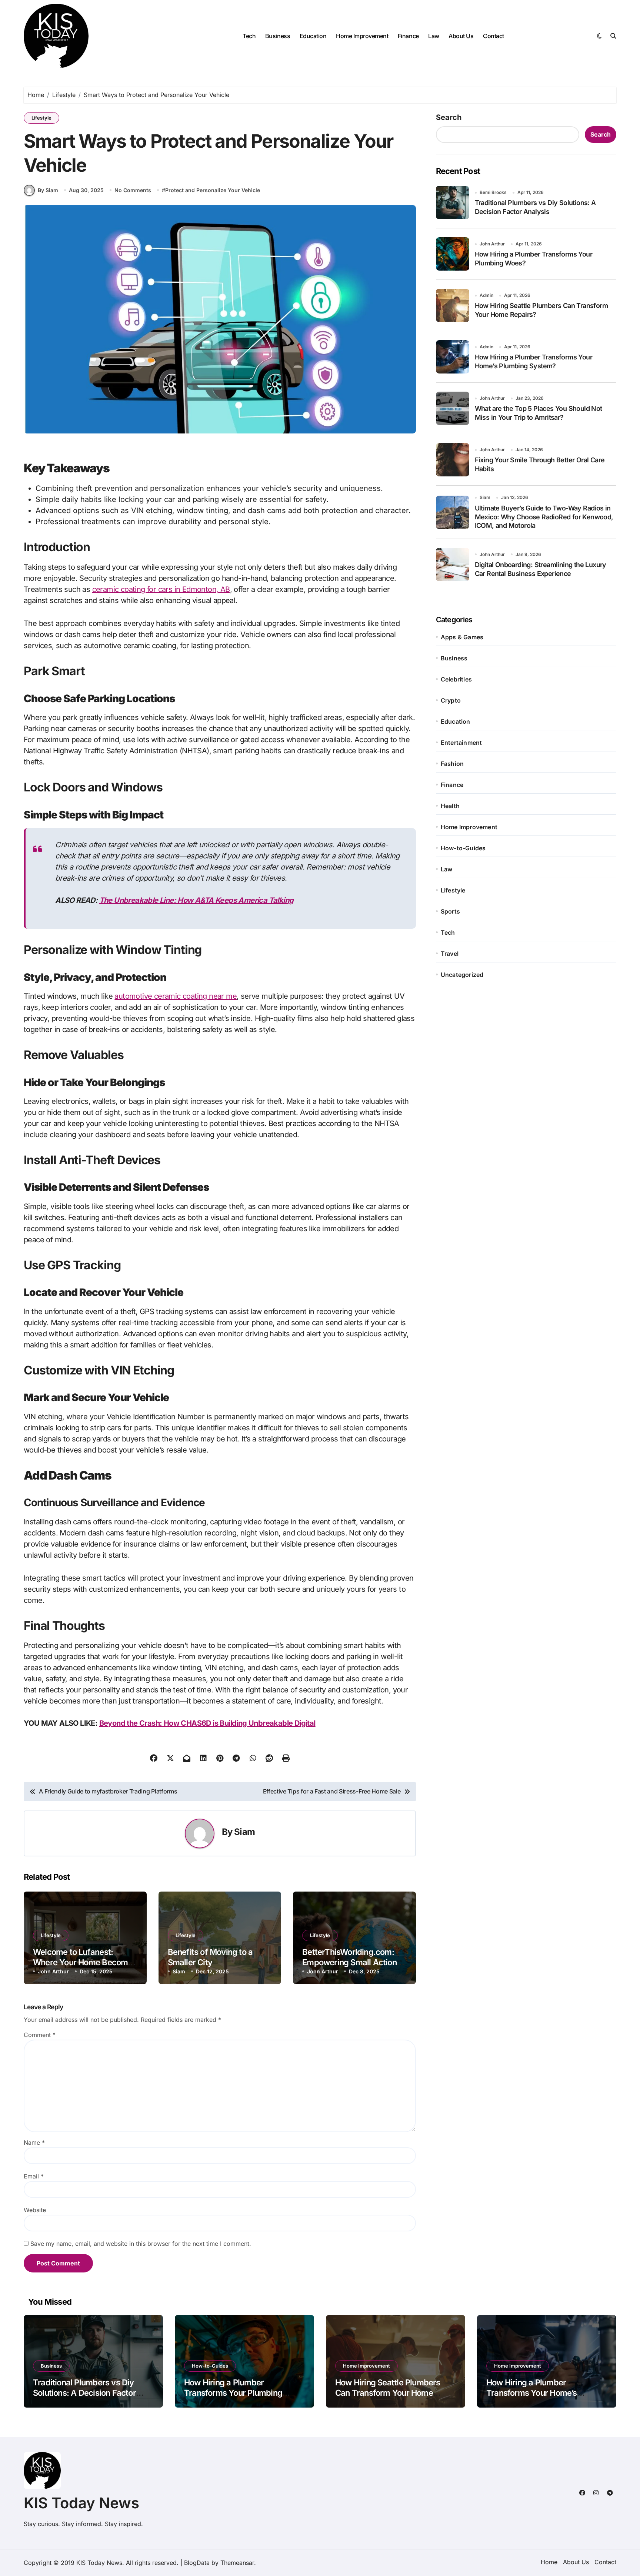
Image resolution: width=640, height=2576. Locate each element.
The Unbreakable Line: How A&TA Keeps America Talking (196, 900)
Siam (244, 1832)
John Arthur (53, 1971)
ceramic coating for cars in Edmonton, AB (161, 589)
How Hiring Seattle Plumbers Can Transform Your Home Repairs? (388, 2393)
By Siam (48, 190)
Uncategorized (462, 975)
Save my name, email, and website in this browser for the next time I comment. (141, 2244)
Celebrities (456, 679)
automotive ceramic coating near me (176, 996)
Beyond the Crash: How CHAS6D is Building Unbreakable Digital (207, 1723)
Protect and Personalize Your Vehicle (213, 190)
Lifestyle (41, 118)
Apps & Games (462, 637)
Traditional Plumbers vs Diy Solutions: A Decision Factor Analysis (84, 2393)
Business (278, 36)
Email (34, 2176)
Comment (40, 2035)
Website (35, 2210)
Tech (249, 36)
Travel (450, 954)
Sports (450, 911)
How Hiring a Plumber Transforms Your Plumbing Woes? (233, 2393)
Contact (494, 36)
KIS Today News (81, 2503)
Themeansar (237, 2563)
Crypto (451, 700)
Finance (408, 36)
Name (34, 2143)
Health (450, 806)
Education (313, 36)
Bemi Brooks (493, 192)
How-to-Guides (463, 848)
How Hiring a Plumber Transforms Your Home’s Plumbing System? (532, 2393)
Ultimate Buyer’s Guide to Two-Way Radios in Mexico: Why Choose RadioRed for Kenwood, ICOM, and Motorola (544, 517)
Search (449, 117)
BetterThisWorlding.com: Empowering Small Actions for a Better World (351, 1962)
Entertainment (461, 743)
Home (549, 2562)
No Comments (133, 190)
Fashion (452, 764)
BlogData (197, 2563)
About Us (461, 36)
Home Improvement (362, 36)
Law (434, 36)
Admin (486, 295)
